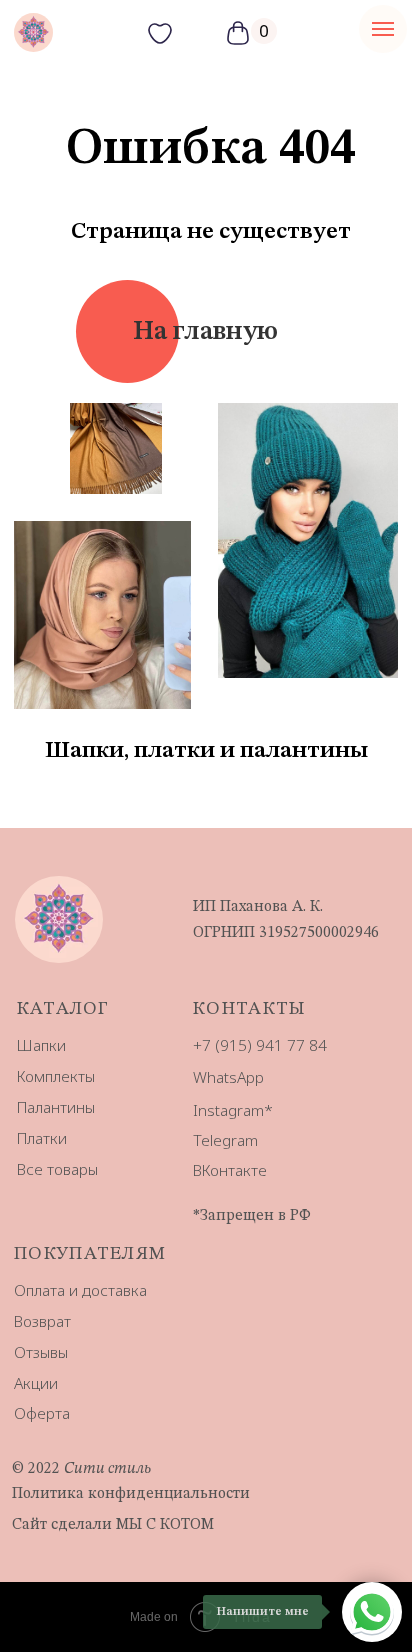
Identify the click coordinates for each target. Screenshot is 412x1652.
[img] (33, 32)
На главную (205, 332)
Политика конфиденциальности (131, 1494)
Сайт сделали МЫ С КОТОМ (113, 1525)
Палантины (56, 1107)
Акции (36, 1383)
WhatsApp (228, 1077)
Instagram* (233, 1110)
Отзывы (41, 1352)
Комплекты (56, 1076)
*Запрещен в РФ (252, 1216)
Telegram (225, 1140)
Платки (42, 1138)
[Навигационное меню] (383, 29)
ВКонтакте (230, 1170)
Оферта (42, 1413)
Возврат (42, 1321)
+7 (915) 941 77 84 (260, 1045)
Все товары (57, 1169)
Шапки (41, 1045)
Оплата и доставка (80, 1290)
